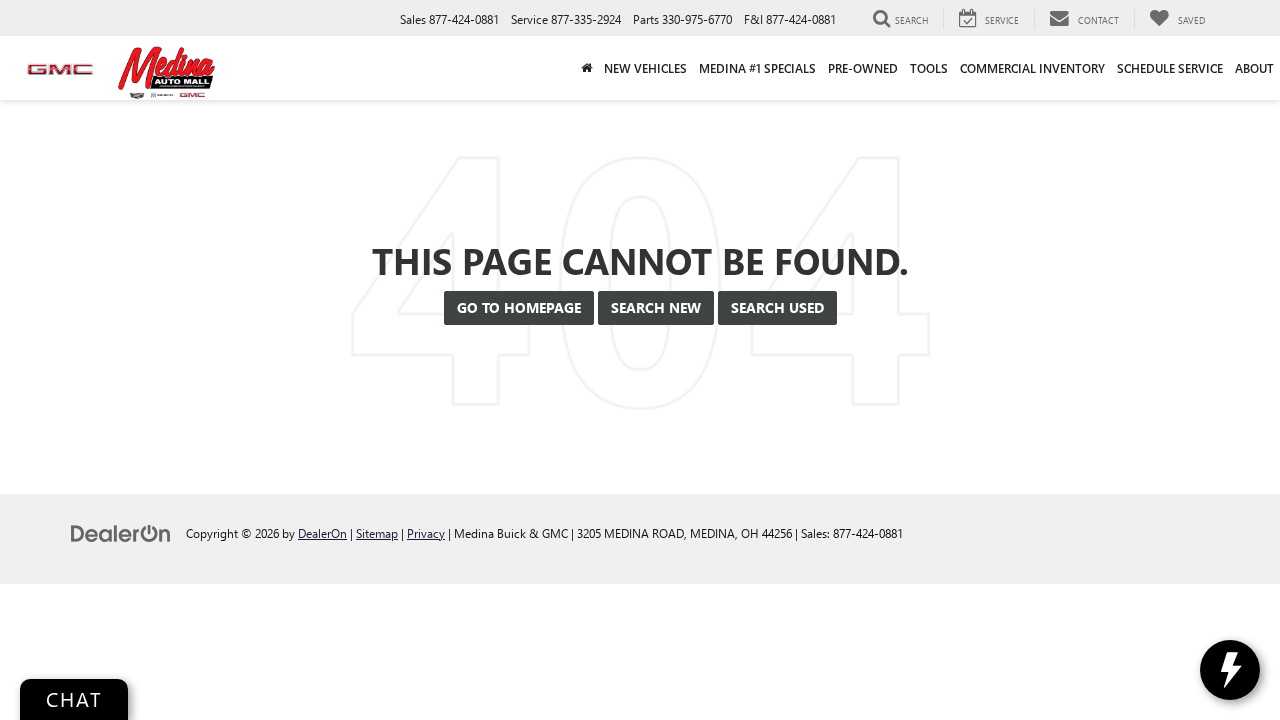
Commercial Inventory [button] (1032, 68)
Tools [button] (929, 68)
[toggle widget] (1230, 670)
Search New (656, 307)
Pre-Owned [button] (863, 68)
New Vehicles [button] (645, 68)
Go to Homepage (519, 307)
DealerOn (322, 533)
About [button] (1254, 68)
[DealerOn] (121, 532)
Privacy (426, 533)
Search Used (777, 307)
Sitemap (377, 533)
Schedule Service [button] (1170, 68)
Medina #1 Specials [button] (757, 68)
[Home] (586, 68)
